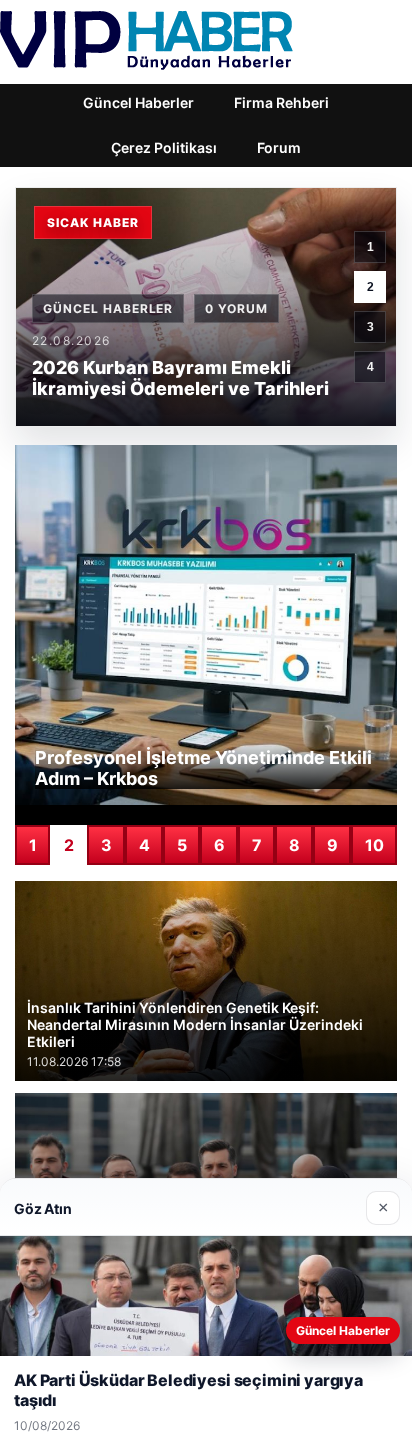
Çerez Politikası (164, 147)
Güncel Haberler (138, 102)
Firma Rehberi (281, 102)
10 (374, 845)
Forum (279, 147)
